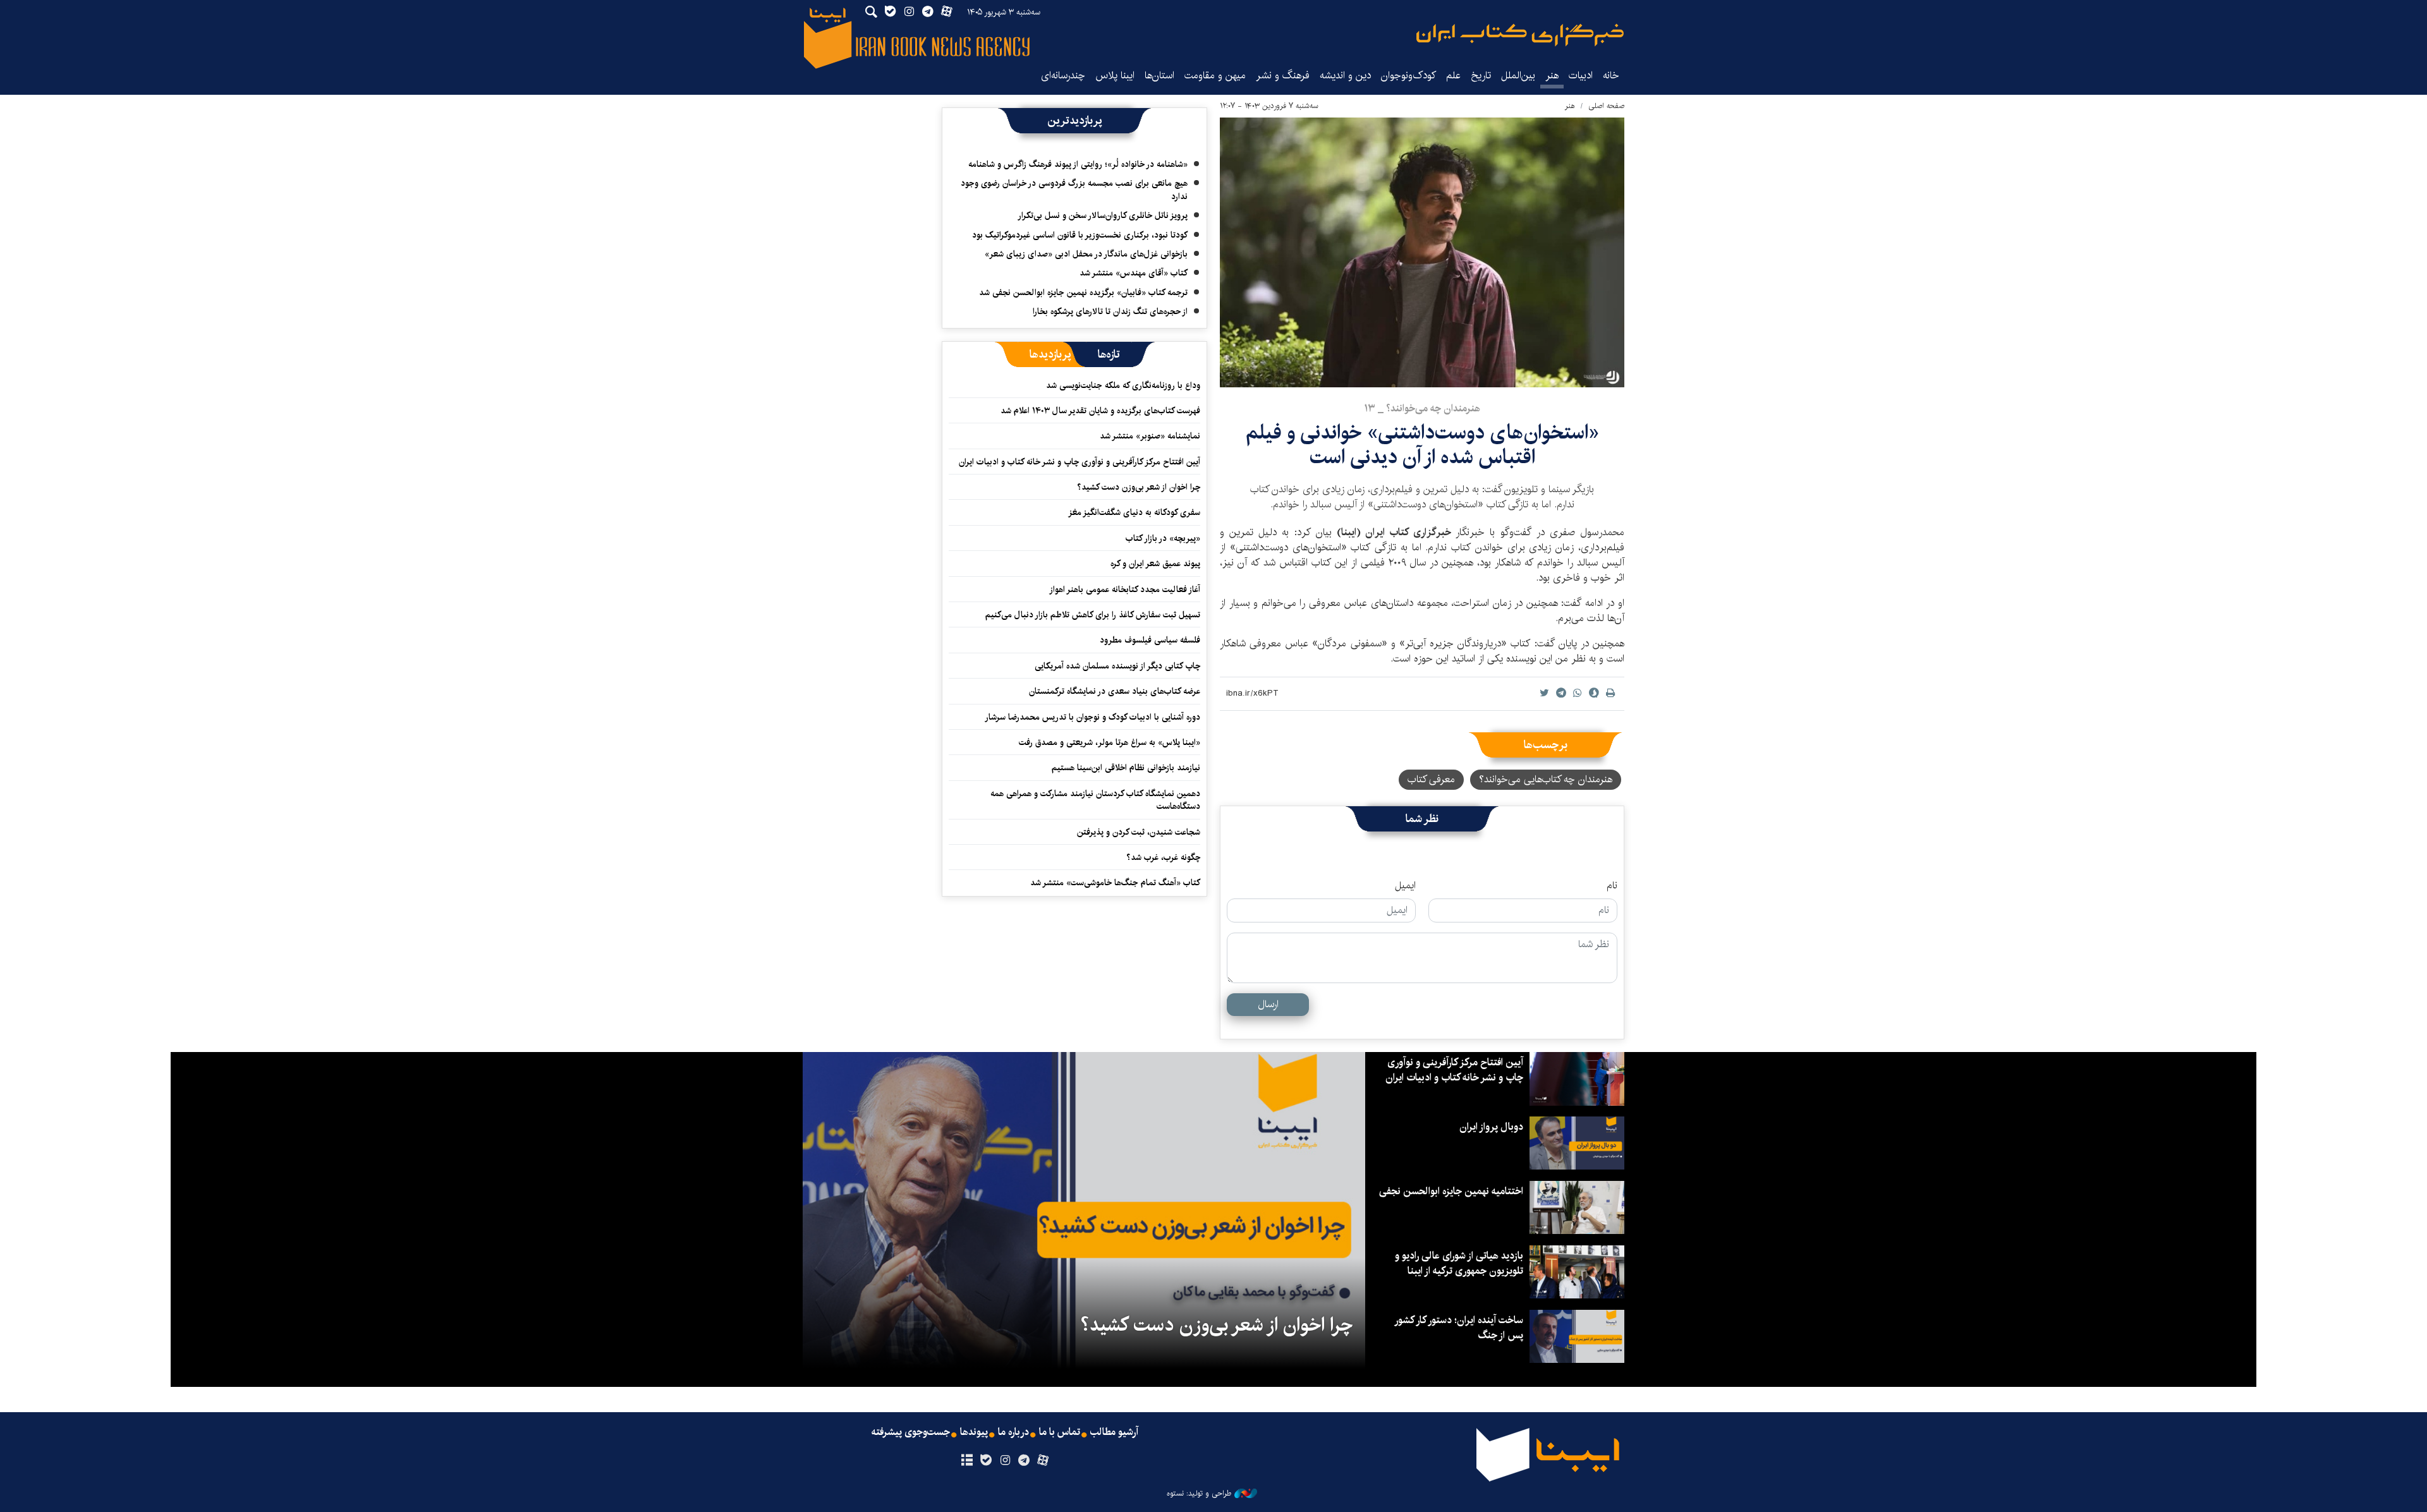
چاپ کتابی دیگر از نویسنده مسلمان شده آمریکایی (1117, 666)
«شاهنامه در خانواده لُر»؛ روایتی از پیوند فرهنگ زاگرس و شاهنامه (1078, 164)
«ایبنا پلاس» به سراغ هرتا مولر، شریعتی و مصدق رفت (1110, 742)
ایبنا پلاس (1115, 76)
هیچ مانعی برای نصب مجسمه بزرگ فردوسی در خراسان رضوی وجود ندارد (1074, 190)
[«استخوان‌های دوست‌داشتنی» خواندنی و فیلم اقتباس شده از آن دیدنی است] (1422, 252)
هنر (1552, 76)
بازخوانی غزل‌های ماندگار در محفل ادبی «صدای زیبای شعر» (1086, 254)
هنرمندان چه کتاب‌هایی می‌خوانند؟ (1546, 779)
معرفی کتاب (1431, 779)
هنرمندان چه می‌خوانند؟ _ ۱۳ (1422, 408)
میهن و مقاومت (1215, 76)
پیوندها (974, 1432)
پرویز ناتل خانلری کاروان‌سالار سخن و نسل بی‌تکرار (1103, 215)
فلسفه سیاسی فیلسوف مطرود (1150, 640)
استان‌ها (1159, 76)
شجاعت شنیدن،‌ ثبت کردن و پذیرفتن (1139, 832)
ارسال (1268, 1004)
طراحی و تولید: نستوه (1199, 1494)
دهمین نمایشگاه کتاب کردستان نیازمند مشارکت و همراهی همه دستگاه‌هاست (1095, 800)
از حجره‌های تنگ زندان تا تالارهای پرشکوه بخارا (1110, 311)
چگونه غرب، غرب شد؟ (1163, 857)
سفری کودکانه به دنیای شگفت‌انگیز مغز (1134, 512)
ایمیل (1405, 886)
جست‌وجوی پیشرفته (911, 1432)
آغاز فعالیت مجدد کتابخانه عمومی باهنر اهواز (1125, 590)
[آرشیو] (967, 1461)
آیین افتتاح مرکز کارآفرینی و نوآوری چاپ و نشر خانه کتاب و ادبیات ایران (1080, 462)
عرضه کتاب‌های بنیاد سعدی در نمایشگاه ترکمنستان (1115, 691)
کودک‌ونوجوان (1408, 76)
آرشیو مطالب (1114, 1432)
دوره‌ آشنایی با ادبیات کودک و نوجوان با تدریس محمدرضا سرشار (1092, 717)
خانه (1611, 76)
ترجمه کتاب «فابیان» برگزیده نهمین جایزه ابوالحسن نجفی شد (1083, 293)
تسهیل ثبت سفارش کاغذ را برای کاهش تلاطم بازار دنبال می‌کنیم (1093, 615)
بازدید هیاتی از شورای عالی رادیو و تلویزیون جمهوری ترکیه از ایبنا (1459, 1263)
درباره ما (1013, 1432)
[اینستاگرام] (1005, 1461)
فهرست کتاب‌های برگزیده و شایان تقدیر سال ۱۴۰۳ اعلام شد (1100, 411)
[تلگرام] (1024, 1461)
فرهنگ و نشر (1283, 76)
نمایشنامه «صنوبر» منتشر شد (1150, 436)
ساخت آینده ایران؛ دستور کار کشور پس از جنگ (1459, 1328)
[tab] (1109, 354)
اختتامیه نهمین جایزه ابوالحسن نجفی (1451, 1191)
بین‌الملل (1518, 76)
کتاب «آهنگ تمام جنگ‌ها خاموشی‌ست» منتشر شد (1115, 883)
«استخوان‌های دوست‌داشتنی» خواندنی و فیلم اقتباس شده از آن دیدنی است (1422, 445)
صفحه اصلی (1606, 106)
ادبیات (1581, 76)
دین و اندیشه (1345, 76)
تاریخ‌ (1481, 76)
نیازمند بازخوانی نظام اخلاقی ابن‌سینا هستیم (1126, 768)
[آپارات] (1043, 1461)
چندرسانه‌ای (1063, 76)
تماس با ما (1060, 1432)
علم (1453, 76)
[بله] (986, 1461)
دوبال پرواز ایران (1491, 1127)
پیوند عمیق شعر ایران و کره (1155, 564)
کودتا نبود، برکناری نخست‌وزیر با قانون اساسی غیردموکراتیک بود (1080, 235)
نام (1612, 886)
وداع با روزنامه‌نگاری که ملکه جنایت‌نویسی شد (1123, 385)
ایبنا (1520, 35)
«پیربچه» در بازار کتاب (1163, 538)
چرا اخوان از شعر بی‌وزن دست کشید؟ (1139, 487)
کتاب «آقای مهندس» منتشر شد (1134, 273)
